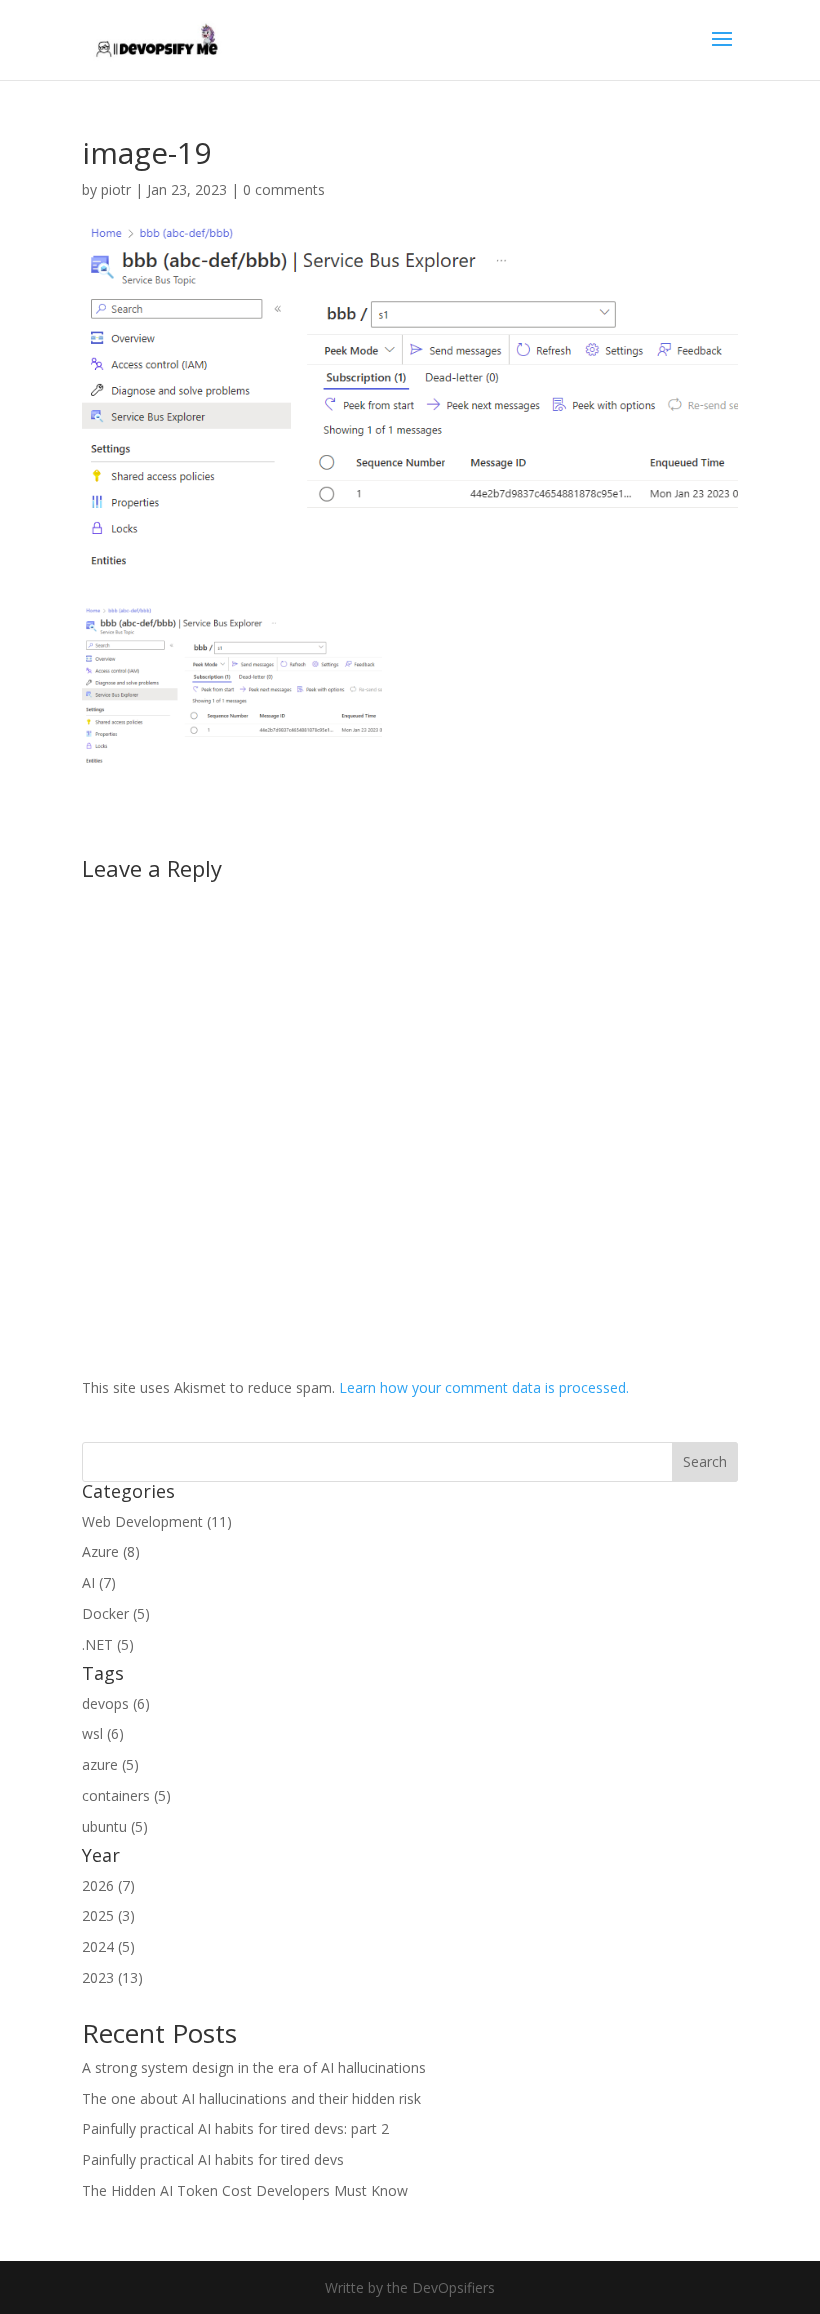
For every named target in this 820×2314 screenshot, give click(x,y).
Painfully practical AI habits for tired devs (213, 2159)
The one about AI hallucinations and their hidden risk (251, 2098)
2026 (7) (108, 1885)
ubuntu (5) (115, 1826)
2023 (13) (112, 1977)
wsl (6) (103, 1733)
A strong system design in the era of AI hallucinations (254, 2067)
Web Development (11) (157, 1521)
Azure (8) (111, 1551)
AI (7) (99, 1582)
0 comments (284, 189)
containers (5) (126, 1795)
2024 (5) (108, 1946)
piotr (116, 189)
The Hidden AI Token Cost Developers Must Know (245, 2190)
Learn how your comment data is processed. (484, 1387)
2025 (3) (108, 1915)
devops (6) (116, 1703)
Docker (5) (116, 1613)
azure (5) (110, 1764)
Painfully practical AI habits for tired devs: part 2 (235, 2128)
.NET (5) (108, 1644)
